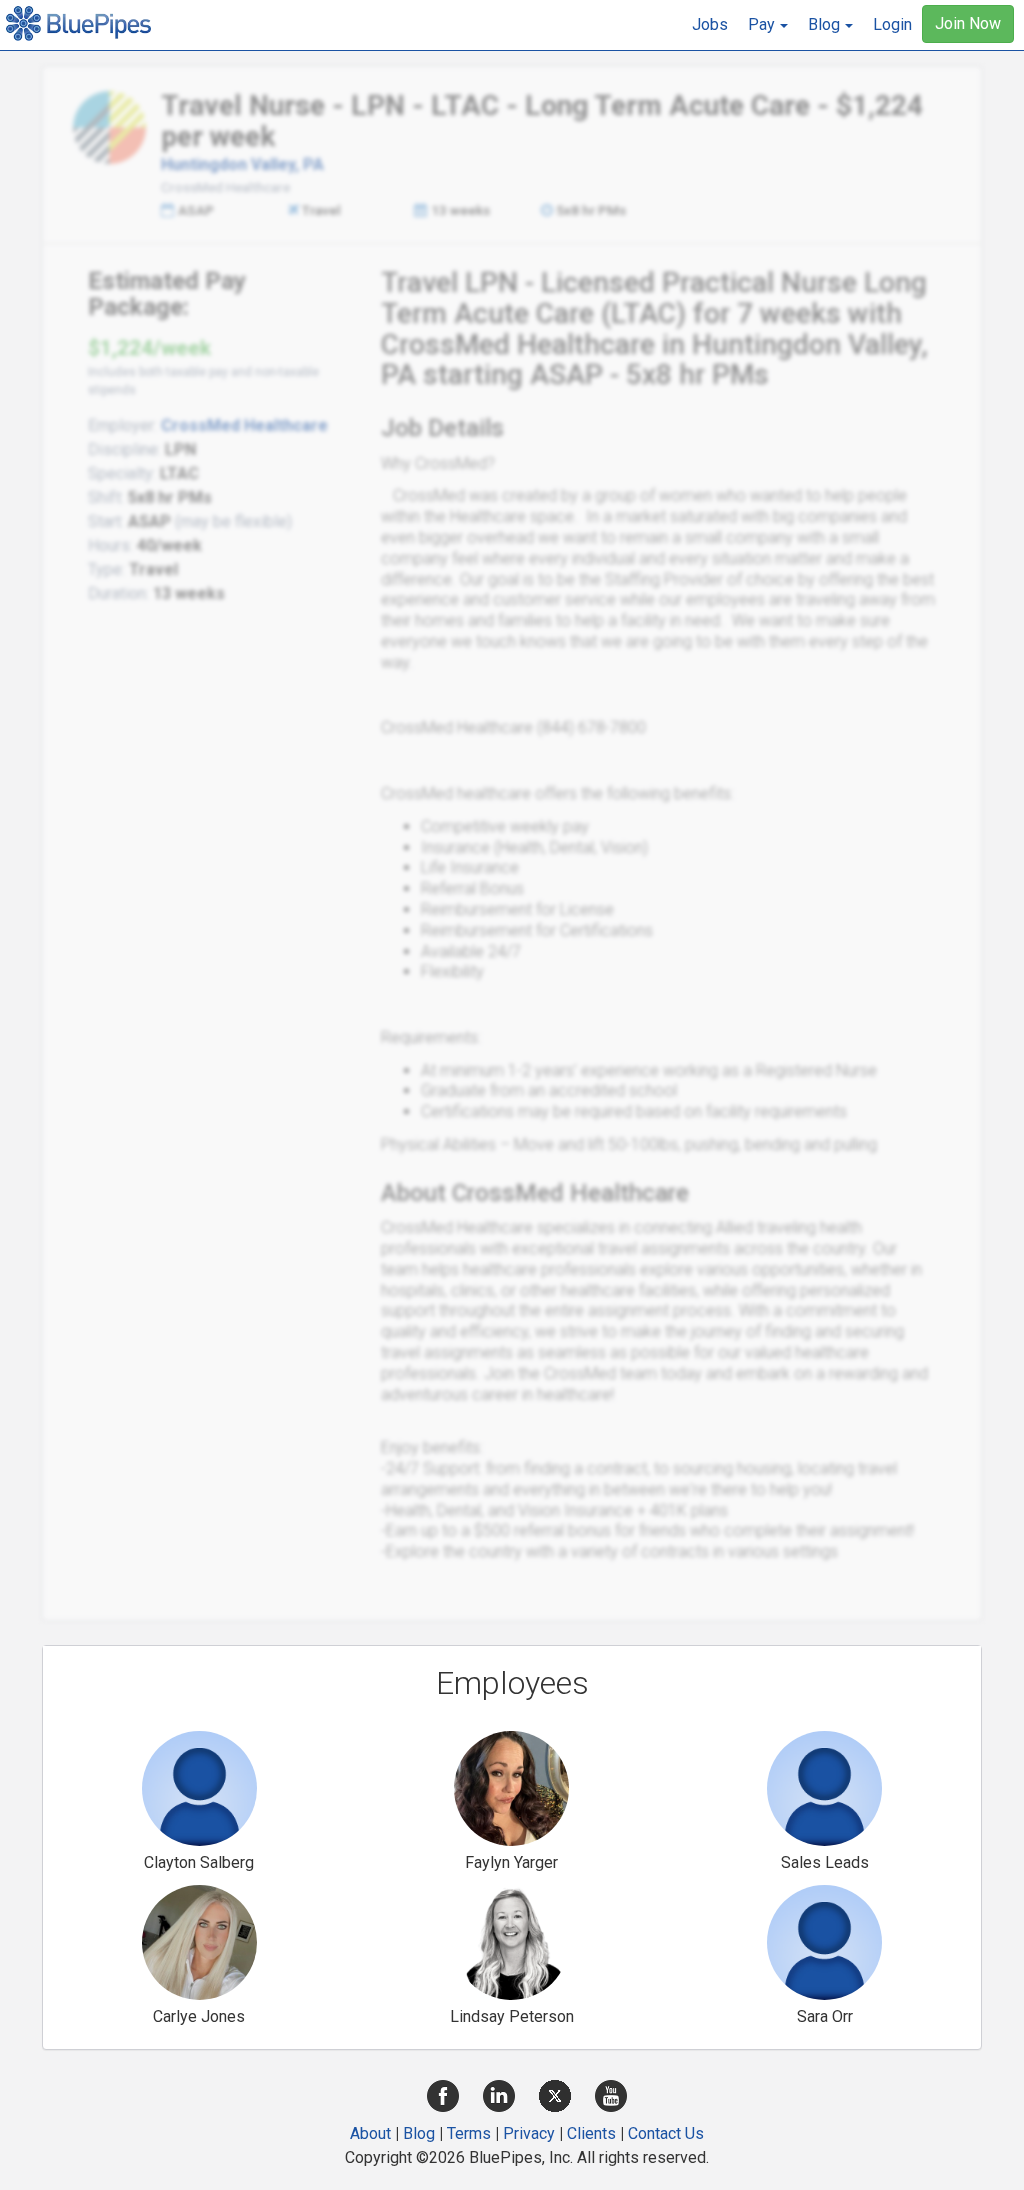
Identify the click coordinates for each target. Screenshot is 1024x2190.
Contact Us (666, 2133)
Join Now (968, 23)
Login (892, 24)
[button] (768, 25)
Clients (591, 2133)
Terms (469, 2133)
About (370, 2133)
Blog (419, 2133)
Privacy (529, 2133)
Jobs (710, 24)
